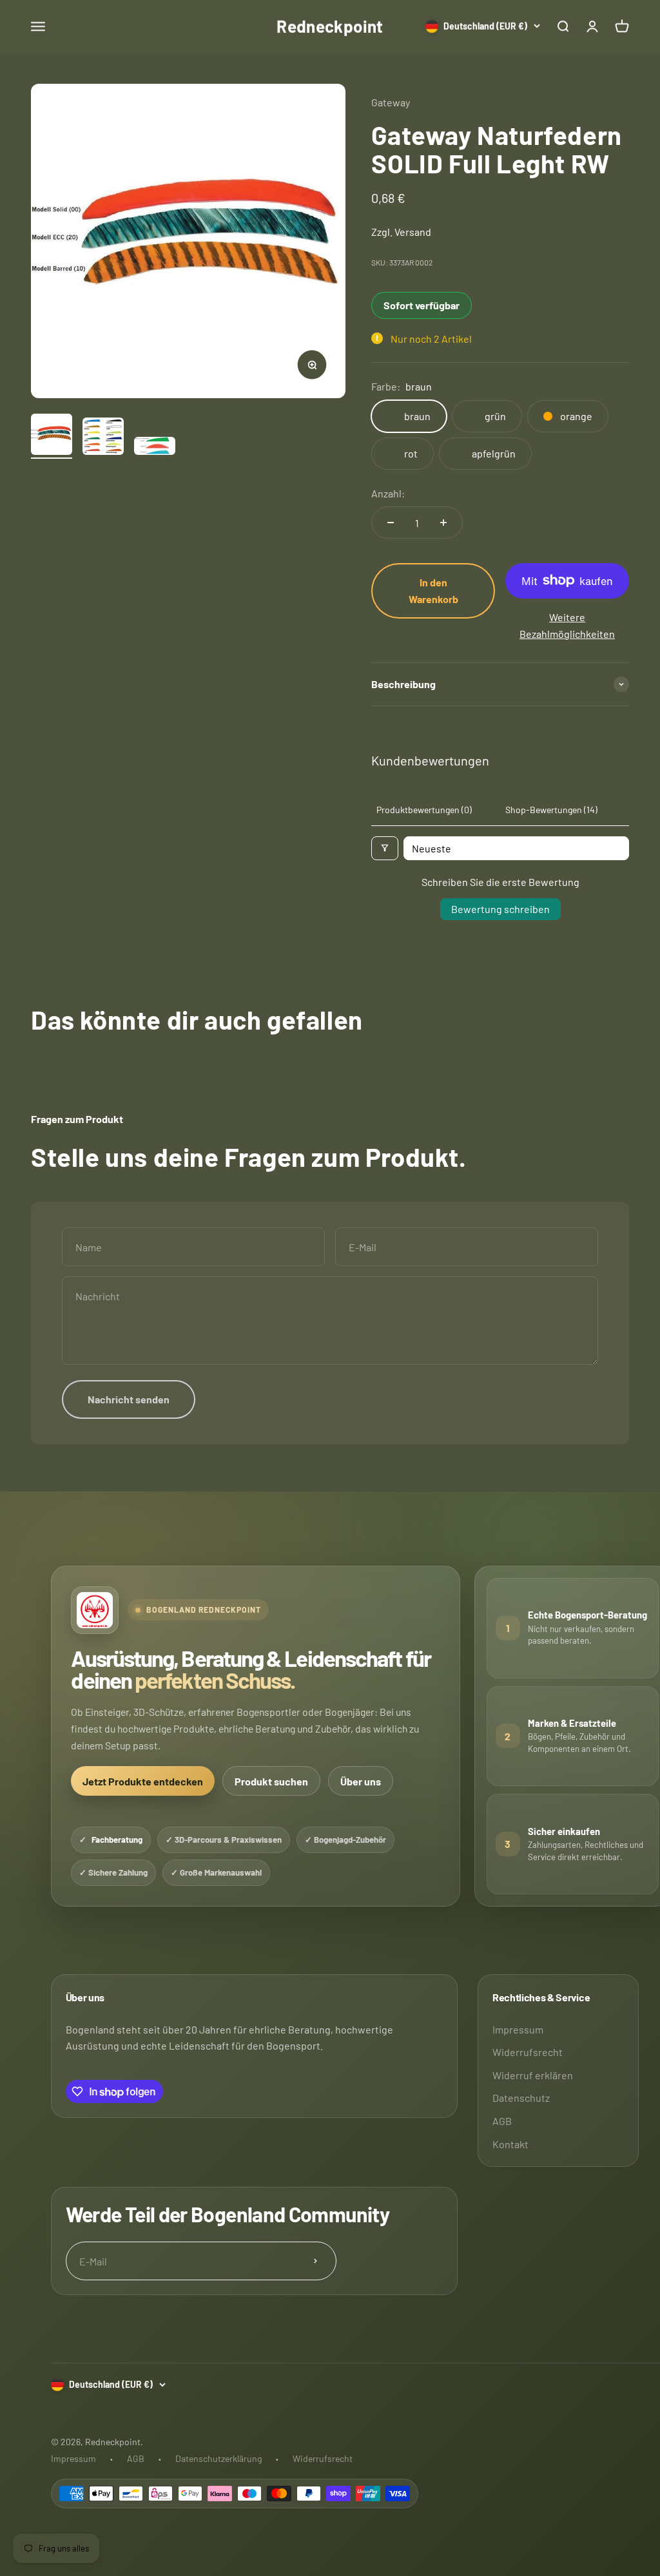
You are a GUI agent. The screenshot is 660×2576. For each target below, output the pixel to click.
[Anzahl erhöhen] (443, 523)
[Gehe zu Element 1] (52, 436)
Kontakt (510, 2144)
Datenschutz (521, 2098)
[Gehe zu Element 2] (103, 438)
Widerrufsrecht (528, 2052)
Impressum (518, 2029)
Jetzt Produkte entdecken (143, 1781)
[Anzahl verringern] (391, 523)
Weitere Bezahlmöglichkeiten (567, 625)
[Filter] (385, 848)
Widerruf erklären (533, 2075)
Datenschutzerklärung (218, 2458)
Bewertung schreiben (500, 909)
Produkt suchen (271, 1781)
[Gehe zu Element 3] (155, 448)
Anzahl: (388, 493)
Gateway (391, 102)
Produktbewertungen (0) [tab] (424, 810)
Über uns (361, 1781)
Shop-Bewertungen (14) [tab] (551, 810)
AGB (502, 2121)
